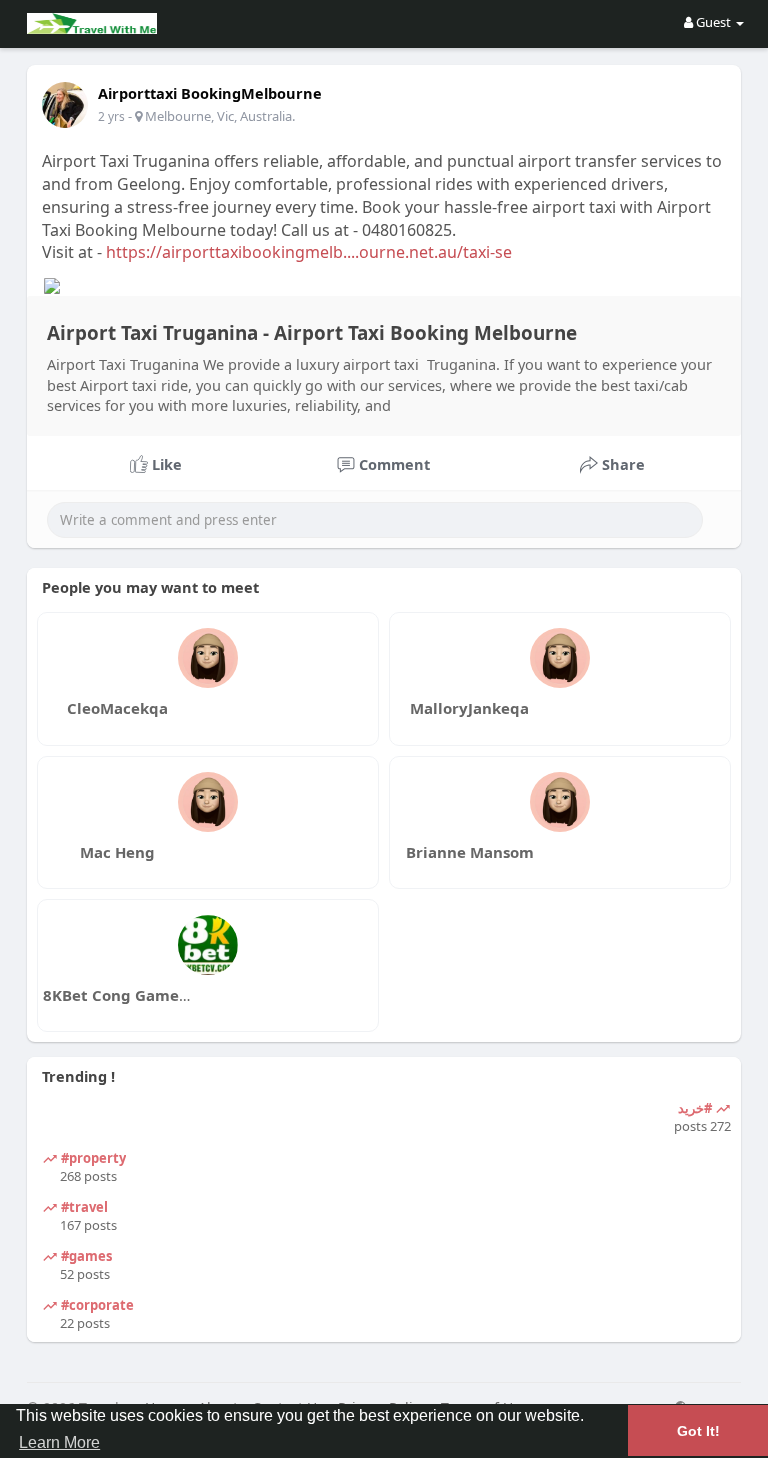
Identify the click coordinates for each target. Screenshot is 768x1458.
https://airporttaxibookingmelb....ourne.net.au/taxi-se (309, 252)
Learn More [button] (59, 1442)
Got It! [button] (698, 1431)
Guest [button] (713, 22)
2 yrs (111, 116)
